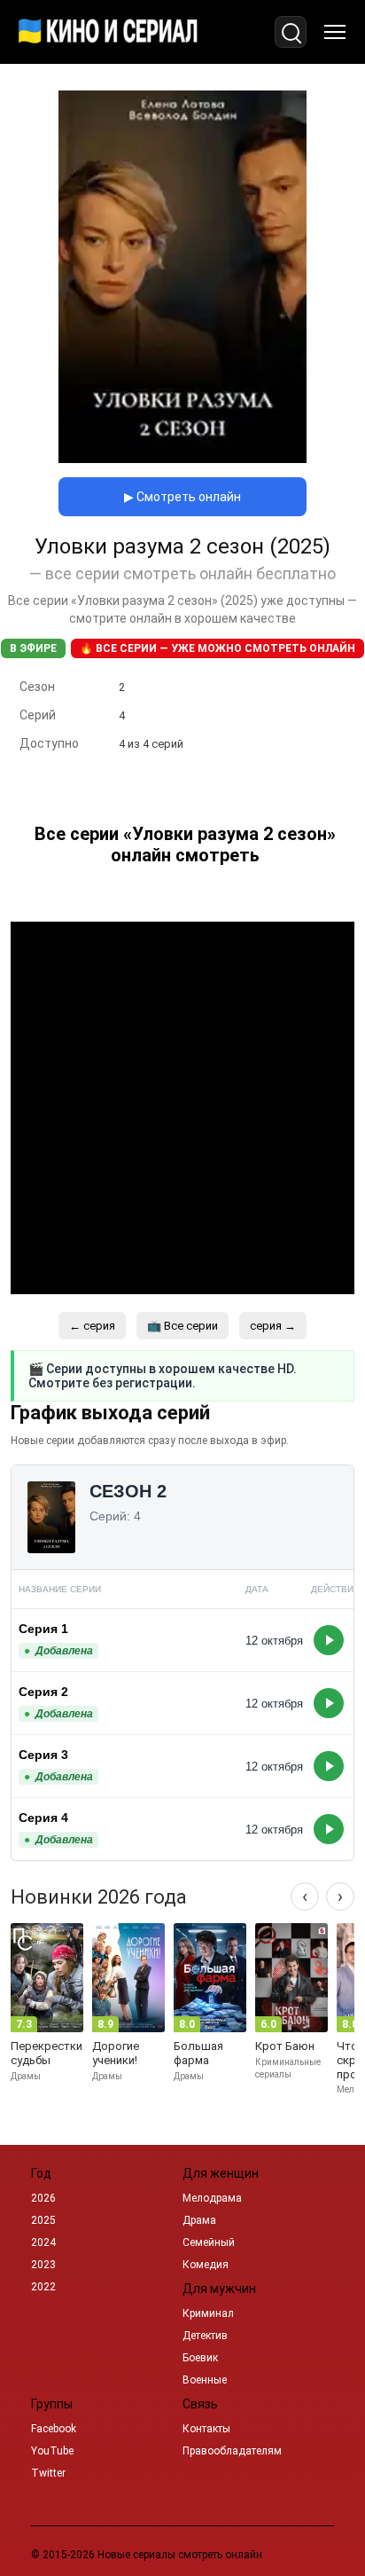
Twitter (48, 2473)
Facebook (54, 2429)
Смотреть (329, 1640)
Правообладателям (232, 2451)
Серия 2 (43, 1692)
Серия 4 (43, 1818)
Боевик (200, 2358)
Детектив (205, 2336)
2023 (43, 2265)
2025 (43, 2220)
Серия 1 (43, 1629)
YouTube (52, 2451)
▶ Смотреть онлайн (182, 497)
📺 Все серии (182, 1326)
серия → (273, 1326)
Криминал (208, 2313)
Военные (205, 2380)
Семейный (209, 2242)
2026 (43, 2198)
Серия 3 (43, 1755)
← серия (92, 1326)
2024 (43, 2242)
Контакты (206, 2429)
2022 (43, 2287)
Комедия (206, 2265)
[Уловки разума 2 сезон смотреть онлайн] (182, 458)
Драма (199, 2220)
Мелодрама (212, 2198)
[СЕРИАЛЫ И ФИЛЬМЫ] (108, 32)
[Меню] (335, 32)
